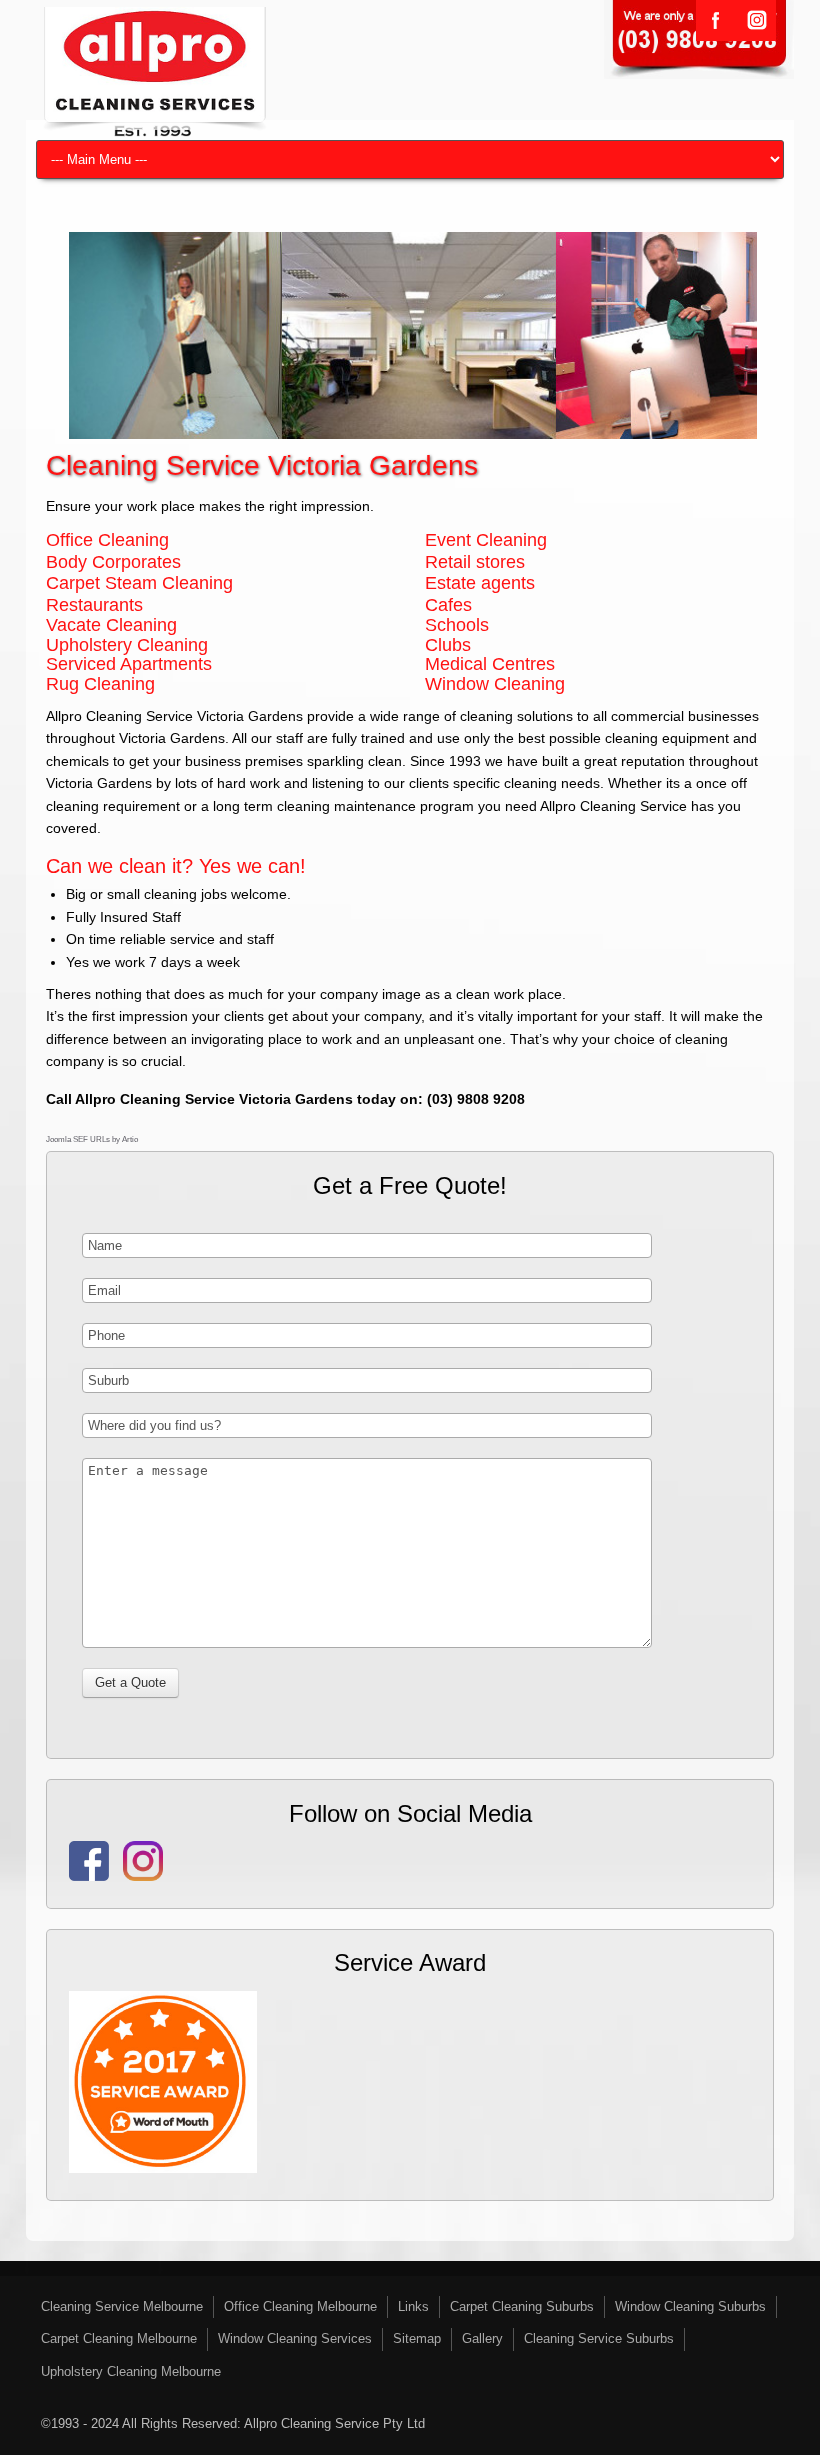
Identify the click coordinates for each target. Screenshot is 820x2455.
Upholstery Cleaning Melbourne (131, 2371)
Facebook (716, 20)
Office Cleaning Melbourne (300, 2306)
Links (413, 2306)
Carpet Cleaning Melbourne (119, 2338)
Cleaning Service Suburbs (599, 2338)
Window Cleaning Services (295, 2338)
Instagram (756, 20)
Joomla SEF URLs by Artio (92, 1139)
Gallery (482, 2338)
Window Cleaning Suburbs (690, 2306)
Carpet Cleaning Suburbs (522, 2306)
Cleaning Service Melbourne (122, 2306)
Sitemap (417, 2338)
